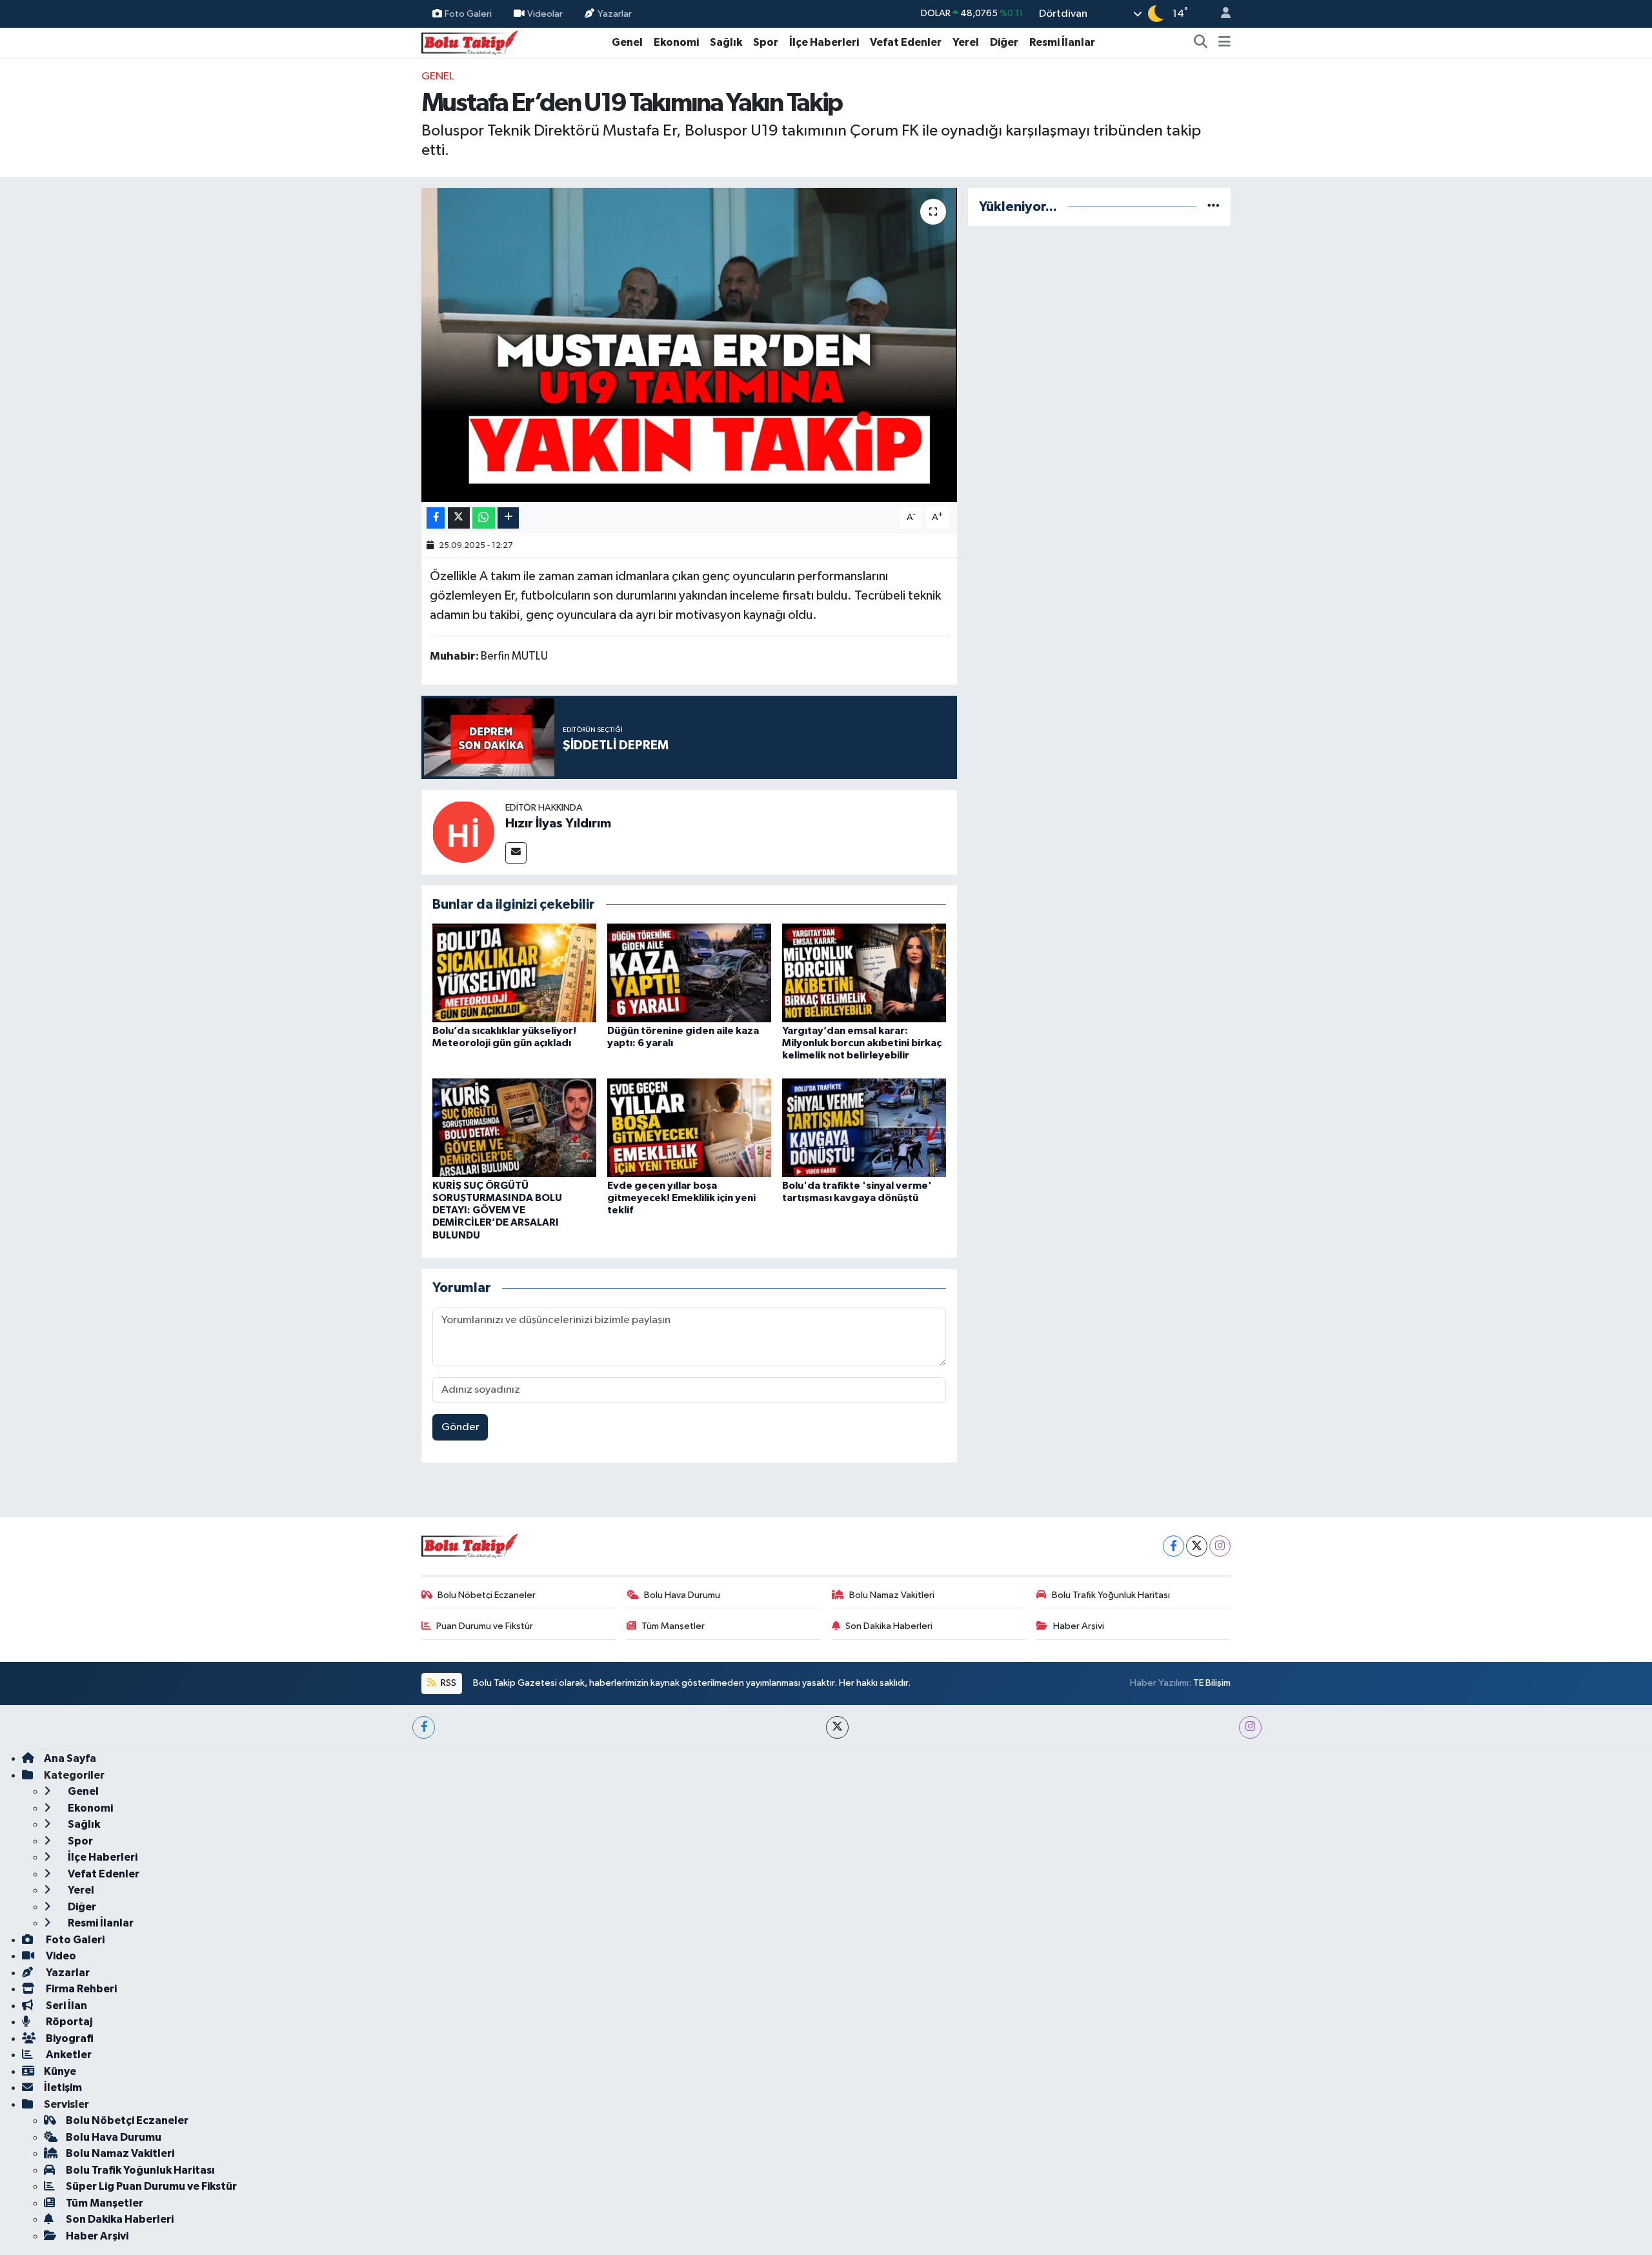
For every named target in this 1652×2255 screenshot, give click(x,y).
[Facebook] (1174, 1546)
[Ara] (1201, 43)
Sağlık (726, 42)
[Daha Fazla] (508, 518)
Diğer (1004, 42)
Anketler (68, 2055)
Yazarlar (615, 13)
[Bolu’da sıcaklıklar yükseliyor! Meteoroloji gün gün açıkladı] (514, 973)
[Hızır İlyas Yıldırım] (463, 832)
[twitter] (837, 1727)
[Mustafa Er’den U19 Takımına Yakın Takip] (690, 345)
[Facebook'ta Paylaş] (436, 518)
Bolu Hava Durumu (682, 1595)
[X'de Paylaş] (459, 518)
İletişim (63, 2088)
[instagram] (1250, 1727)
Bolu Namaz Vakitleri (892, 1595)
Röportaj (68, 2022)
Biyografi (69, 2038)
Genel (627, 42)
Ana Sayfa (70, 1758)
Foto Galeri (468, 13)
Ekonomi (676, 42)
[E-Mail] (516, 853)
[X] (1197, 1546)
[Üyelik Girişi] (1220, 14)
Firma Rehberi (80, 1989)
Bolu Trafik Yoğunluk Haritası (1111, 1595)
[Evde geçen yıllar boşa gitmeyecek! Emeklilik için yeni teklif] (689, 1127)
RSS (448, 1683)
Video (60, 1956)
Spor (766, 42)
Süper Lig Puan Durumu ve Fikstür (151, 2186)
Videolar (545, 13)
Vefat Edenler (906, 42)
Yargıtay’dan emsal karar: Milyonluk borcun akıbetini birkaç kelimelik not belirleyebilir (862, 1043)
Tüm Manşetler (673, 1626)
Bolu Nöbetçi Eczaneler (487, 1595)
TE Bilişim (1212, 1683)
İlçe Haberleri (824, 42)
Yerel (966, 42)
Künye (60, 2071)
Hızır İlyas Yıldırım (558, 824)
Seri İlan (65, 2006)
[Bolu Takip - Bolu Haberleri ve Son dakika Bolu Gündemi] (470, 42)
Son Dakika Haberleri (889, 1626)
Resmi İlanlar (1062, 42)
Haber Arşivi (1079, 1626)
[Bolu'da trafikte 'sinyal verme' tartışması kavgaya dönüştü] (864, 1127)
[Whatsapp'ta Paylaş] (484, 518)
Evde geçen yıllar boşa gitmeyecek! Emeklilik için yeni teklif (681, 1198)
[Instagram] (1220, 1546)
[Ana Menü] (1224, 43)
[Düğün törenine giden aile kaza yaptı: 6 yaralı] (689, 973)
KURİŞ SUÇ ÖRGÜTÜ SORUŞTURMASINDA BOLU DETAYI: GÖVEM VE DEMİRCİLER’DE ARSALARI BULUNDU (497, 1210)
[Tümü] (1214, 207)
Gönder (460, 1427)
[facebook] (424, 1727)
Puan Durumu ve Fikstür (485, 1626)
